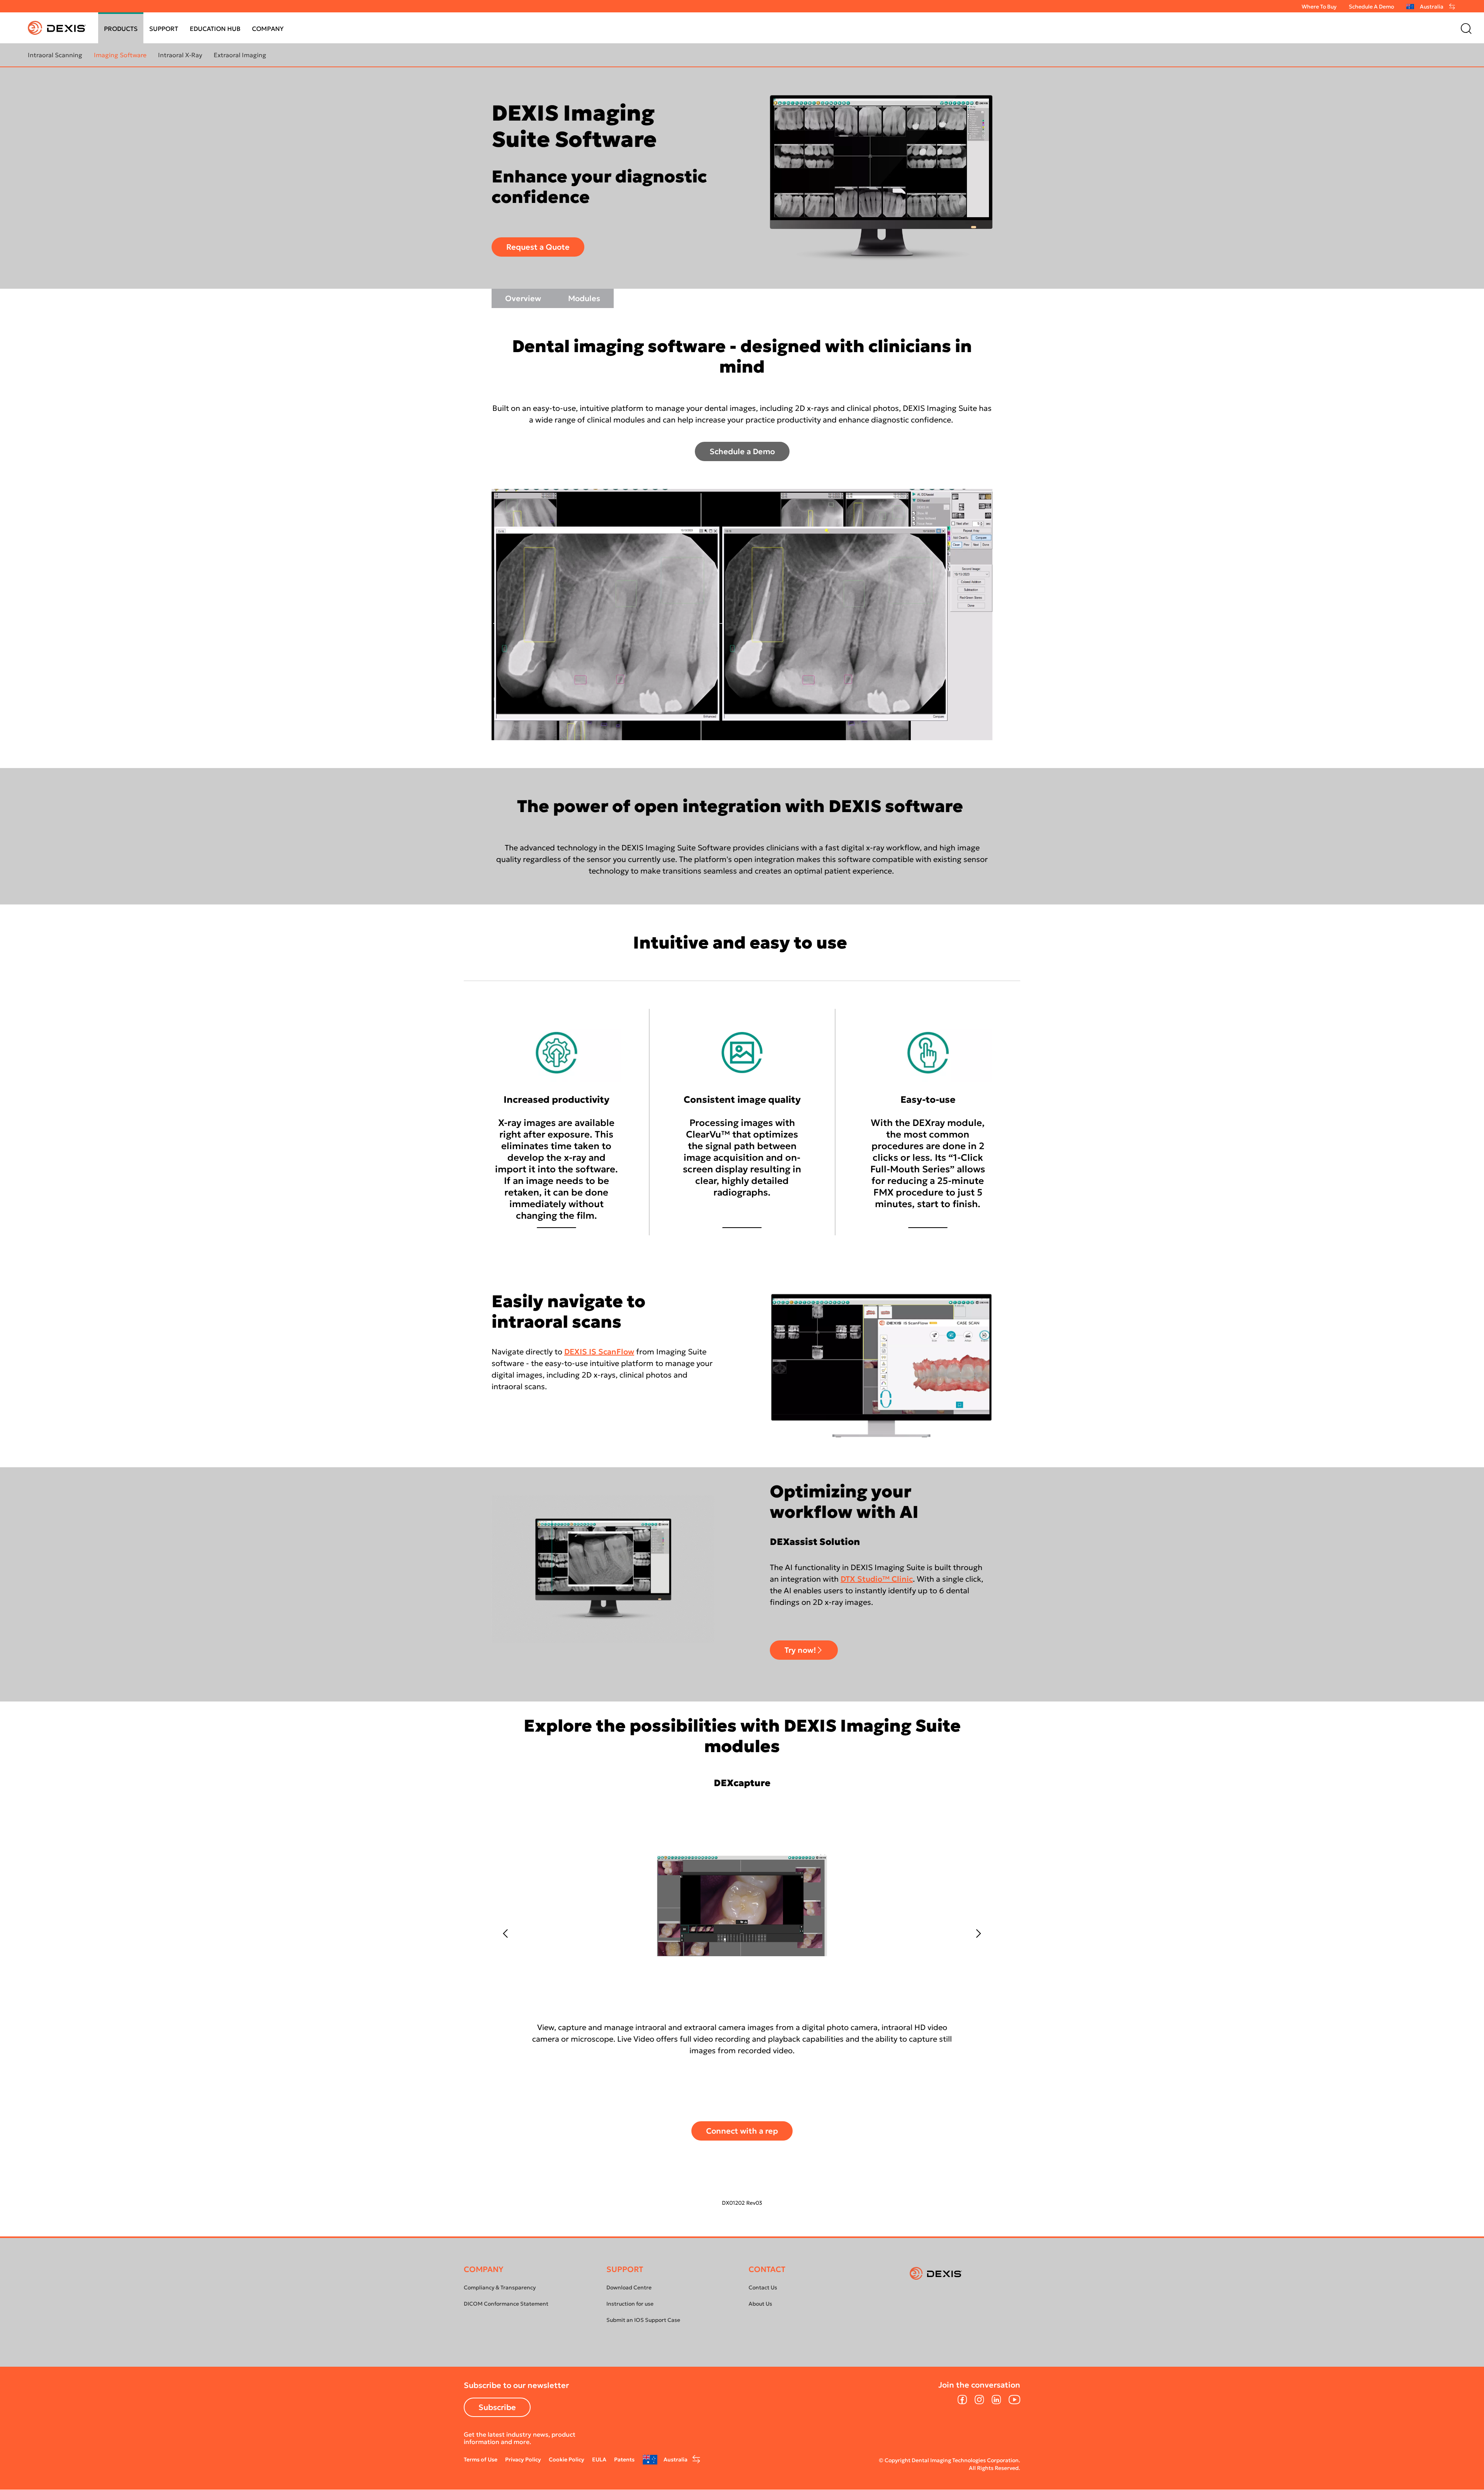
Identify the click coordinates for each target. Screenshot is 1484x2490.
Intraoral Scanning (55, 55)
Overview (523, 298)
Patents (624, 2459)
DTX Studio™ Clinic (877, 1579)
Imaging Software (120, 55)
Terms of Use (481, 2459)
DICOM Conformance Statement (506, 2304)
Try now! (800, 1650)
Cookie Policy (567, 2459)
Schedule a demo (1371, 7)
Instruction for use (630, 2304)
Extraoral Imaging (240, 55)
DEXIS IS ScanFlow (599, 1352)
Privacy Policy (523, 2459)
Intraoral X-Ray (180, 55)
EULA (599, 2459)
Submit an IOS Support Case (643, 2320)
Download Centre (629, 2287)
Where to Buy (1319, 7)
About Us (760, 2304)
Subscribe (497, 2407)
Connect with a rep (742, 2131)
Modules (584, 298)
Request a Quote (538, 247)
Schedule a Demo (742, 451)
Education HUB (215, 29)
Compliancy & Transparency (500, 2287)
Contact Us (763, 2287)
